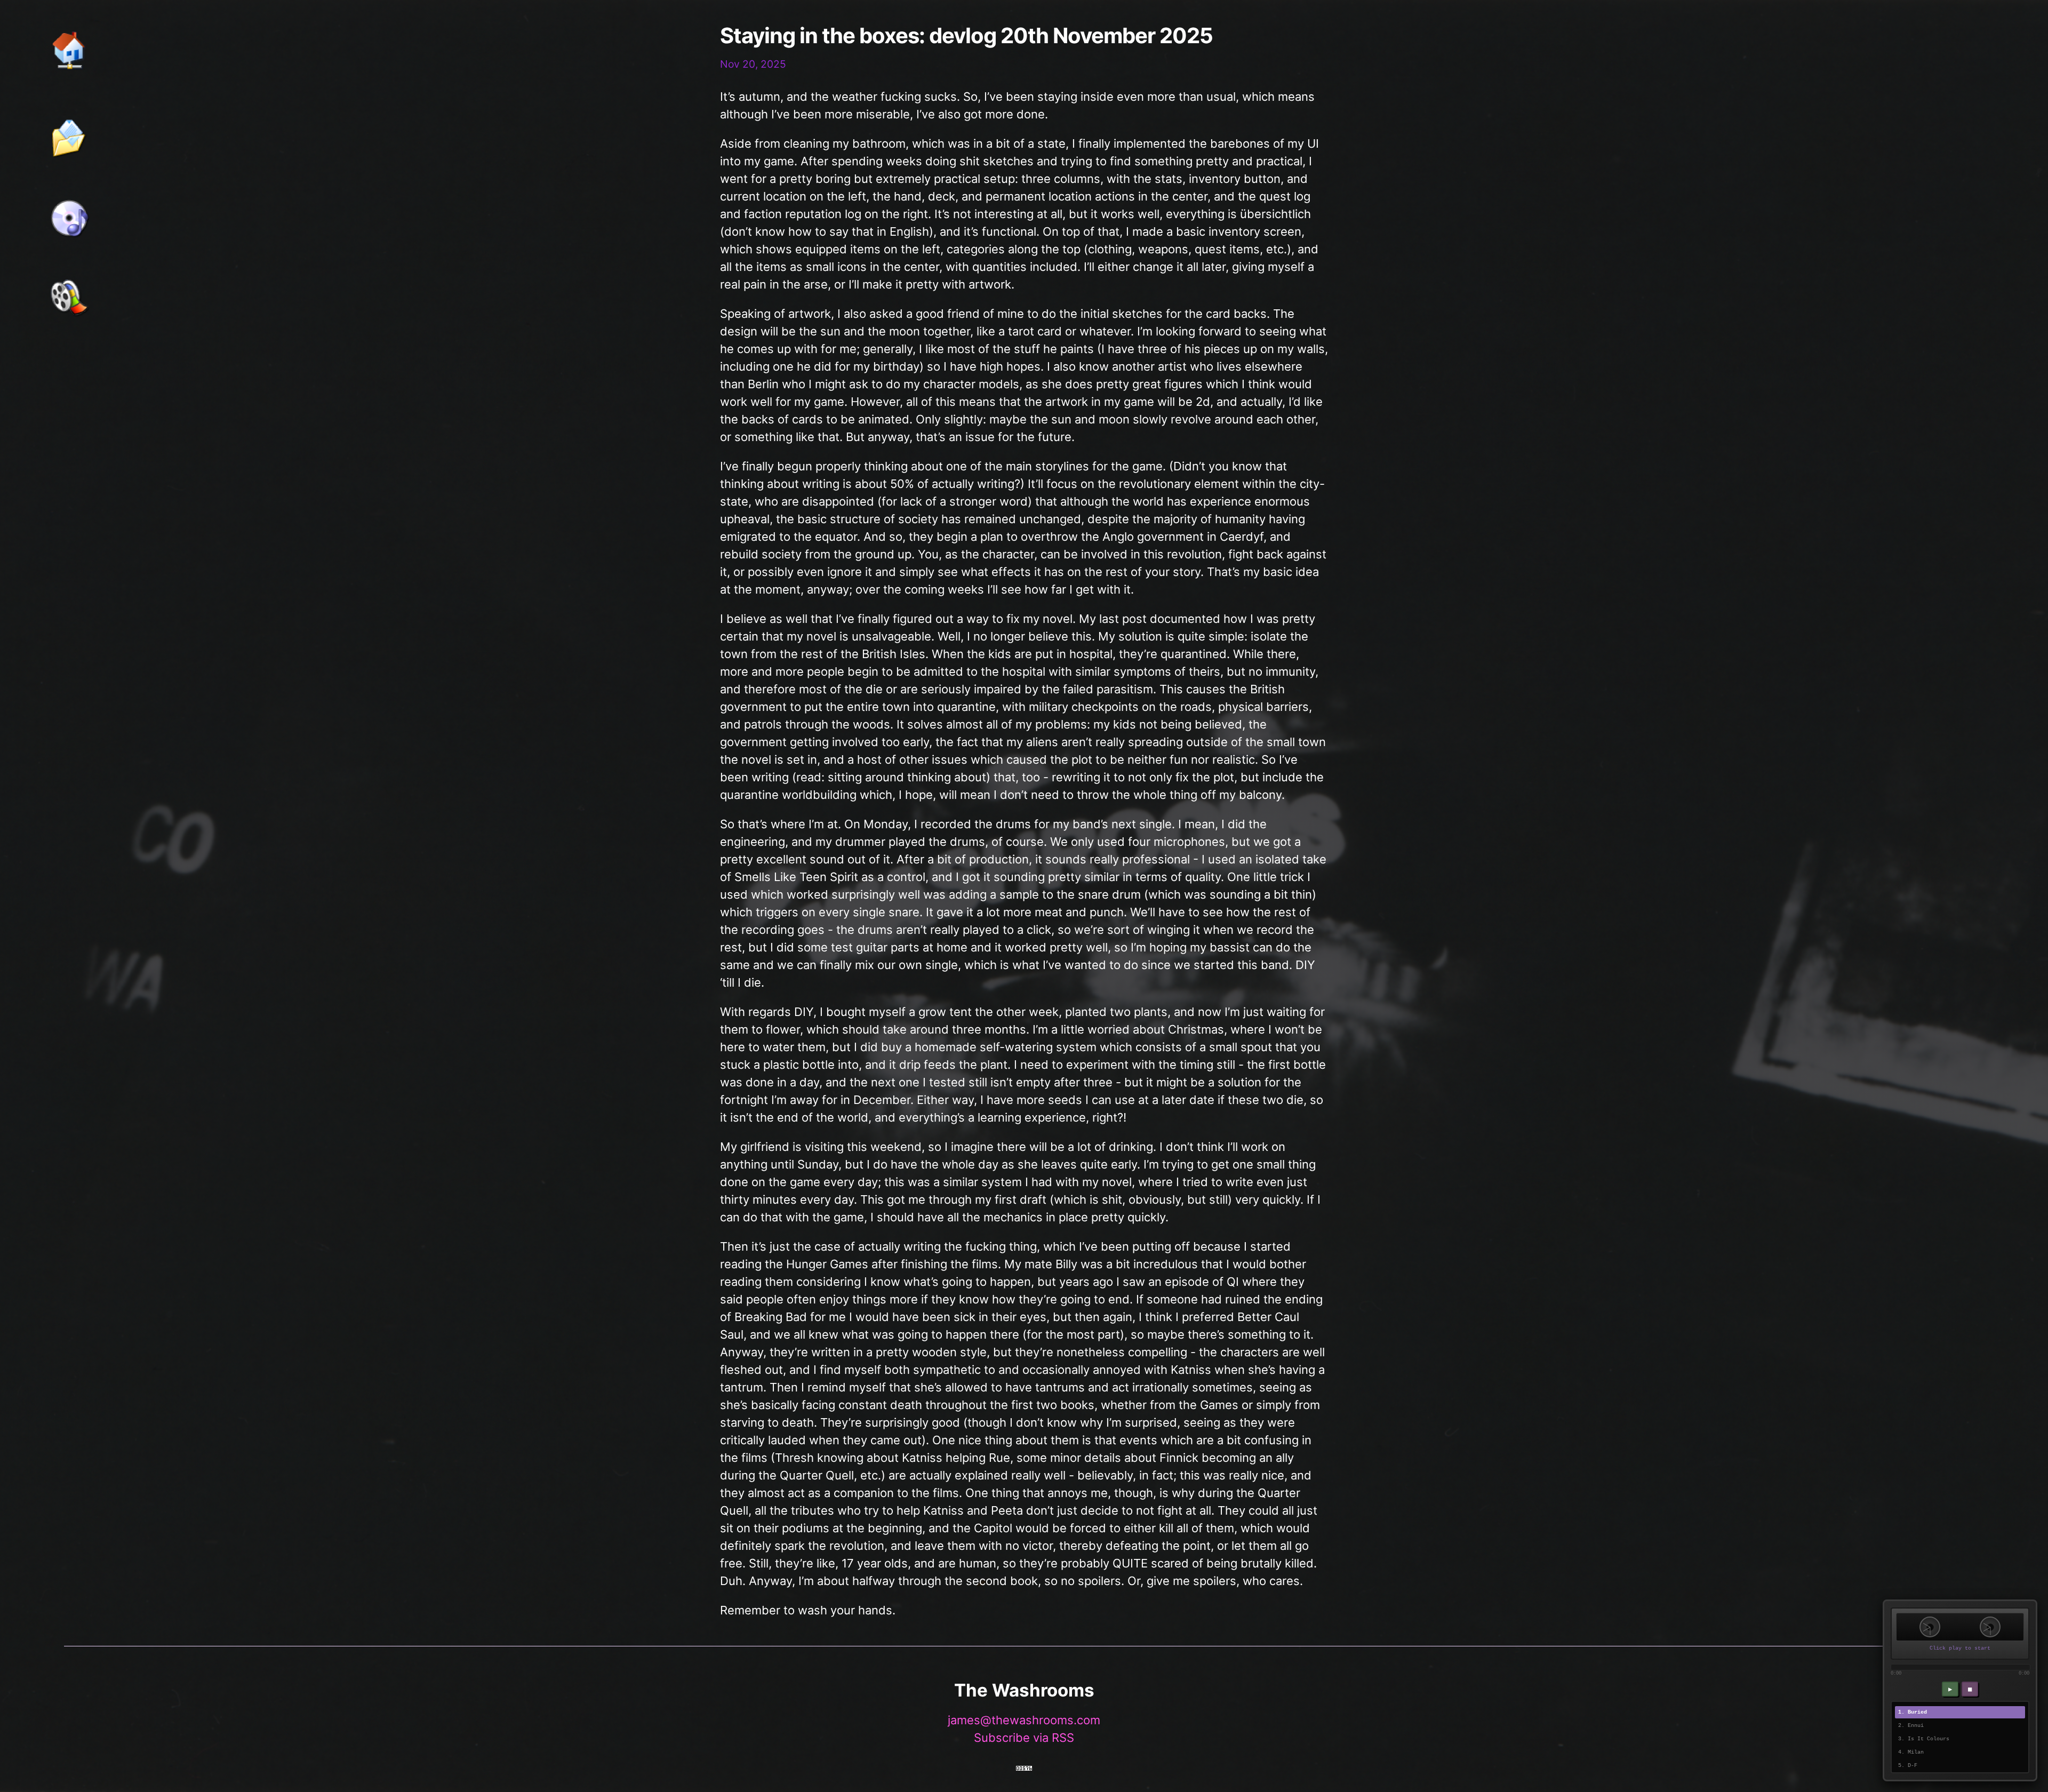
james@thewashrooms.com (1024, 1720)
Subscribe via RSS (1024, 1738)
